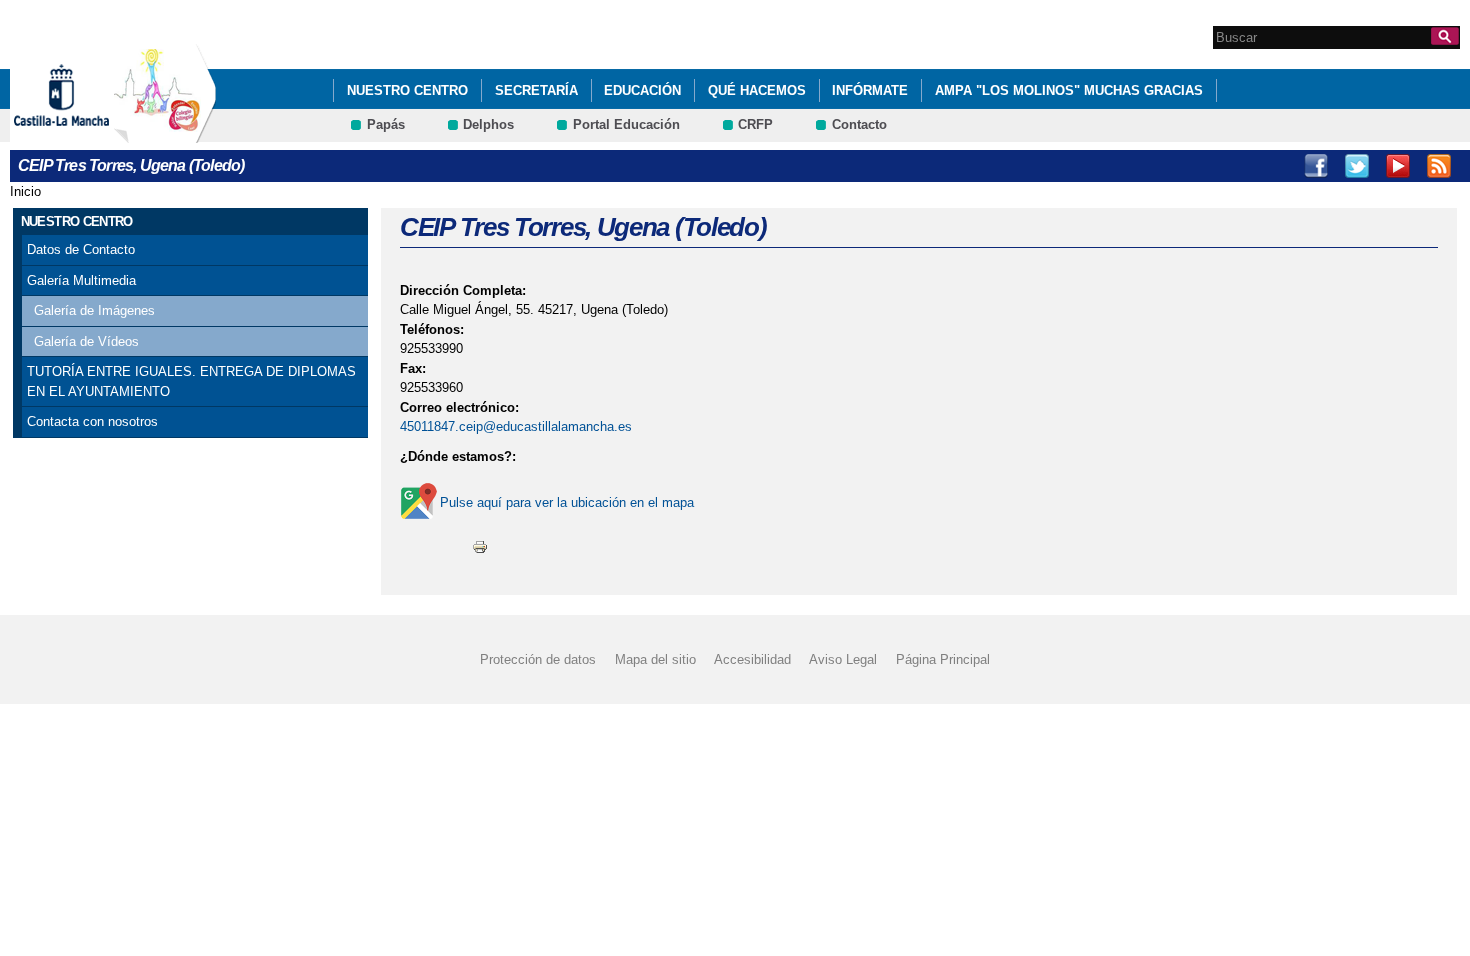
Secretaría (536, 90)
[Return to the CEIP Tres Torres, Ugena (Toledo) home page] (165, 133)
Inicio (25, 191)
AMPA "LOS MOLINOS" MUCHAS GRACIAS (1069, 90)
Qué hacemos (757, 90)
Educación (642, 90)
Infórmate (870, 90)
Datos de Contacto (81, 249)
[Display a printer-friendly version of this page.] (480, 545)
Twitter (1357, 166)
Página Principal (943, 659)
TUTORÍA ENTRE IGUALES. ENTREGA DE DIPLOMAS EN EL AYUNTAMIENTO (191, 381)
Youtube (1398, 166)
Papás (386, 124)
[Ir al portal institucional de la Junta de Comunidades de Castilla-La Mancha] (86, 133)
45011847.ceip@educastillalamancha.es (516, 426)
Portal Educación (626, 124)
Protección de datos (538, 659)
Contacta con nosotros (92, 421)
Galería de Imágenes (94, 310)
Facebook (1316, 166)
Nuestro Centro (407, 90)
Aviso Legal (843, 659)
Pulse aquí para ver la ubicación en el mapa (567, 502)
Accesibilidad (752, 659)
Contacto (859, 124)
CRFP (755, 124)
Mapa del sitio (655, 659)
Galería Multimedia (81, 280)
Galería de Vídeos (86, 341)
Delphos (488, 124)
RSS (1439, 166)
